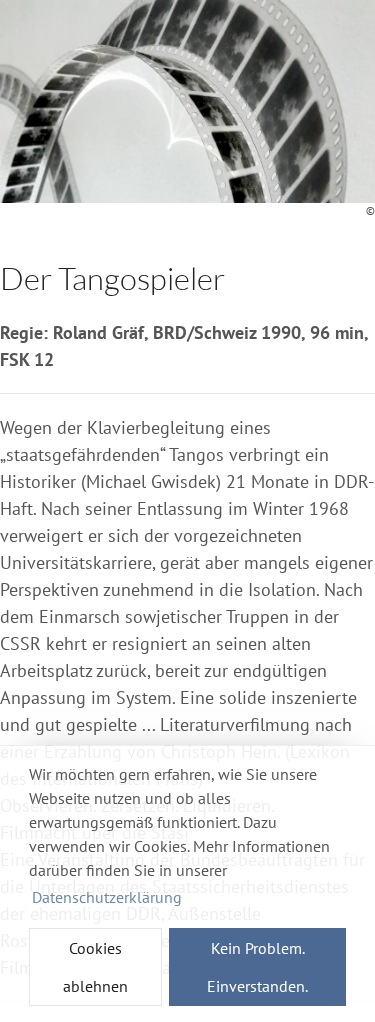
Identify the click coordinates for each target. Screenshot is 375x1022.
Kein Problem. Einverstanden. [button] (257, 967)
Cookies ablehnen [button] (95, 967)
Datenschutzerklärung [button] (107, 897)
